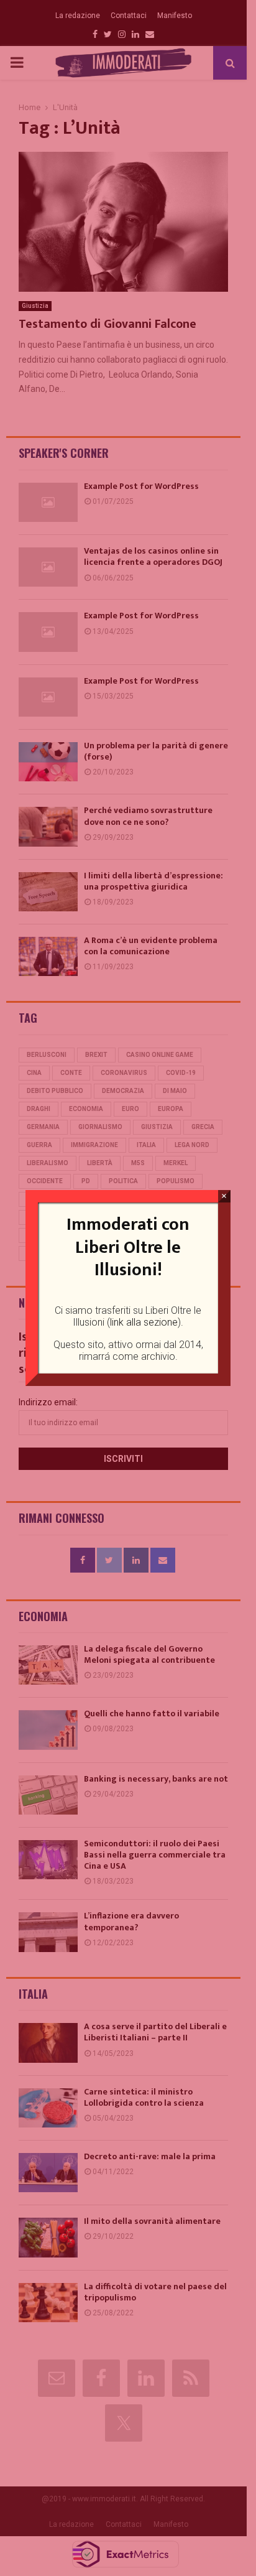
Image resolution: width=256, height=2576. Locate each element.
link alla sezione (144, 1322)
